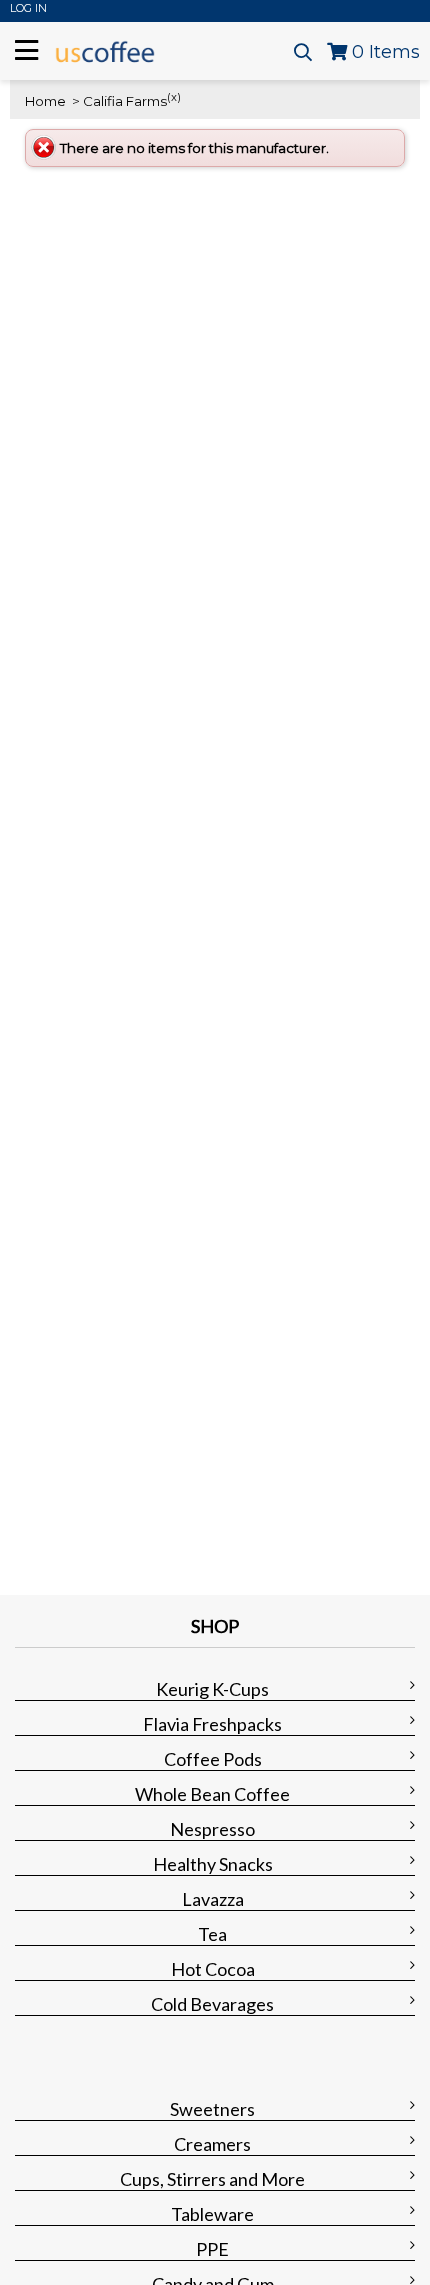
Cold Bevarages (212, 2004)
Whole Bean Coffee (212, 1794)
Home (45, 101)
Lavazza (213, 1899)
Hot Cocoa (213, 1969)
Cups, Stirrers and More (212, 2179)
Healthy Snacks (213, 1864)
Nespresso (212, 1829)
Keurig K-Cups (212, 1689)
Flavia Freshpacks (212, 1724)
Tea (212, 1934)
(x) (174, 97)
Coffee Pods (213, 1759)
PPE (212, 2249)
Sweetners (212, 2109)
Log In (28, 8)
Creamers (212, 2144)
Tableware (212, 2214)
